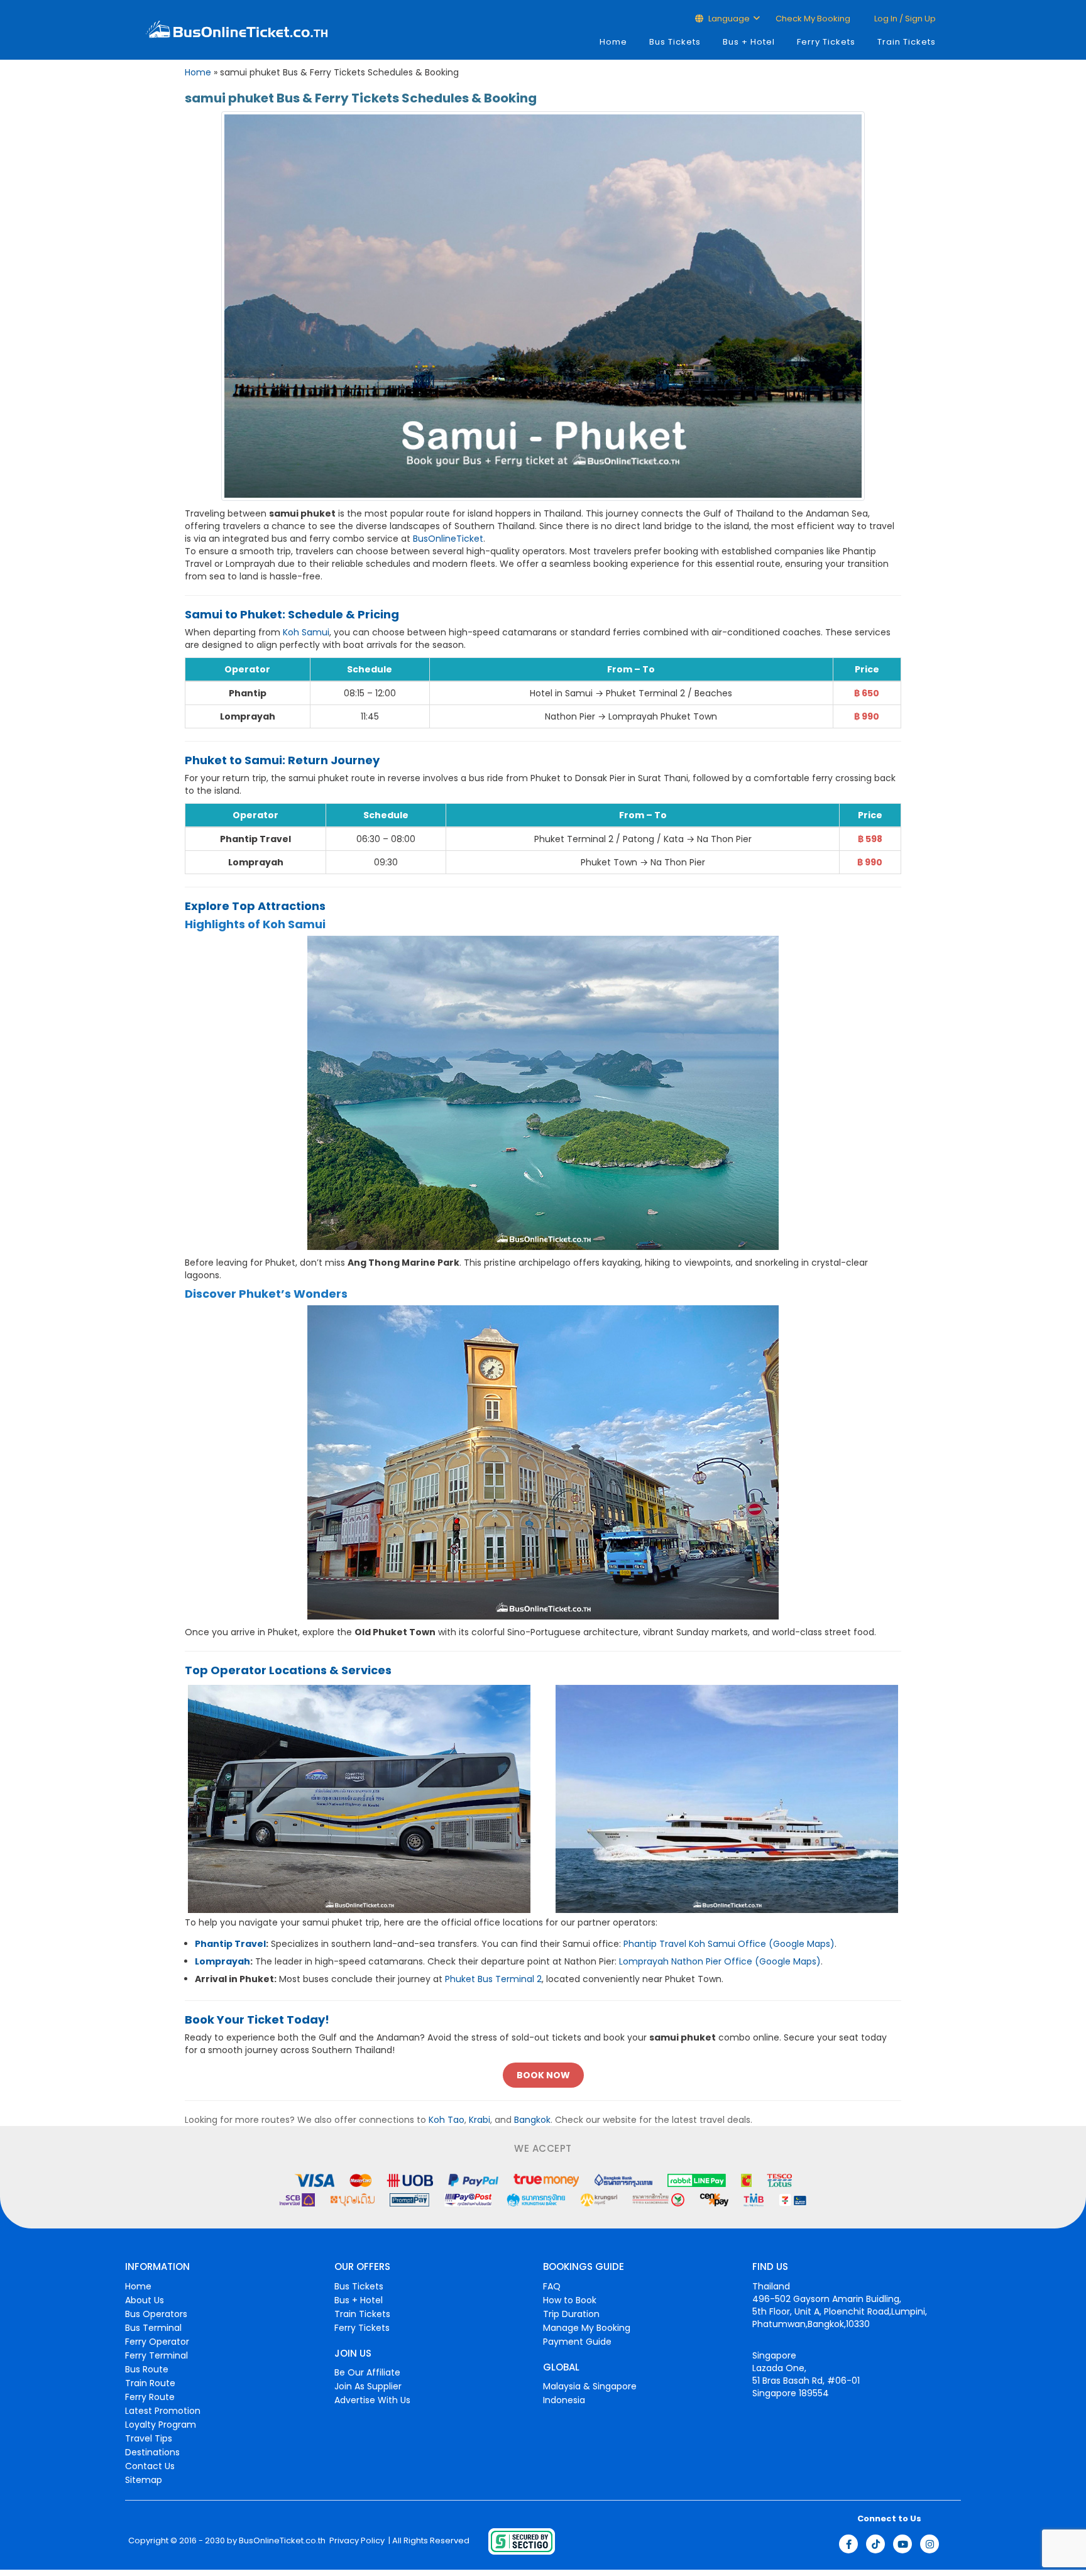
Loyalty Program (161, 2425)
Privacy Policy (356, 2541)
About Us (145, 2300)
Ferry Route (150, 2397)
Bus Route (147, 2369)
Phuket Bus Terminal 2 (493, 1979)
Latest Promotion (163, 2411)
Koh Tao (447, 2120)
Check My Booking (813, 19)
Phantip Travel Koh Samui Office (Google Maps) (729, 1944)
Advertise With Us (372, 2400)
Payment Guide (577, 2342)
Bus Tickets (675, 42)
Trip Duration (571, 2314)
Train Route (150, 2383)
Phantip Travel (230, 1944)
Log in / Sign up (904, 19)
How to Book (570, 2300)
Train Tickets (907, 42)
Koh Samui (306, 632)
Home (613, 42)
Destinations (152, 2452)
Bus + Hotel (749, 42)
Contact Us (150, 2466)
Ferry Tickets (826, 42)
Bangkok (532, 2120)
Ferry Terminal (156, 2355)
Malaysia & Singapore (590, 2386)
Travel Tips (149, 2438)
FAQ (552, 2286)
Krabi (480, 2120)
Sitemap (144, 2480)
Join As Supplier (368, 2386)
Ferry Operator (157, 2342)
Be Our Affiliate (367, 2372)
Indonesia (564, 2400)
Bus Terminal (153, 2328)
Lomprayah (222, 1961)
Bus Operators (156, 2314)
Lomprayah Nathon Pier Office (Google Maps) (720, 1961)
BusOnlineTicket (448, 539)
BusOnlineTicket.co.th (282, 2541)
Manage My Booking (587, 2328)
